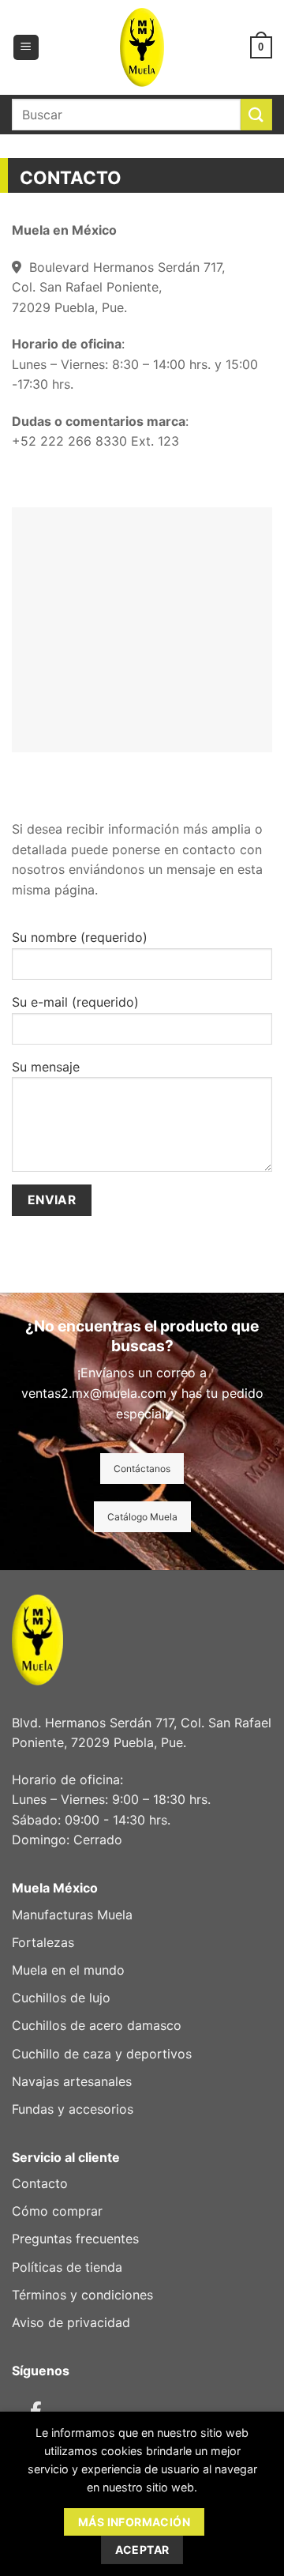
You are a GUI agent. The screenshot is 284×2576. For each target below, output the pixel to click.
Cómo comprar (57, 2211)
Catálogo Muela (142, 1517)
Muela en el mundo (68, 1970)
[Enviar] (256, 114)
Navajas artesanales (72, 2081)
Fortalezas (43, 1942)
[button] (26, 48)
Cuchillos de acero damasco (97, 2025)
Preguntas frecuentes (75, 2239)
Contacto (40, 2183)
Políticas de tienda (67, 2267)
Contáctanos (142, 1469)
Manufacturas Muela (72, 1915)
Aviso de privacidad (71, 2322)
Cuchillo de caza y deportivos (102, 2054)
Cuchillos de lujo (61, 1998)
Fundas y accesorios (73, 2109)
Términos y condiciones (82, 2295)
